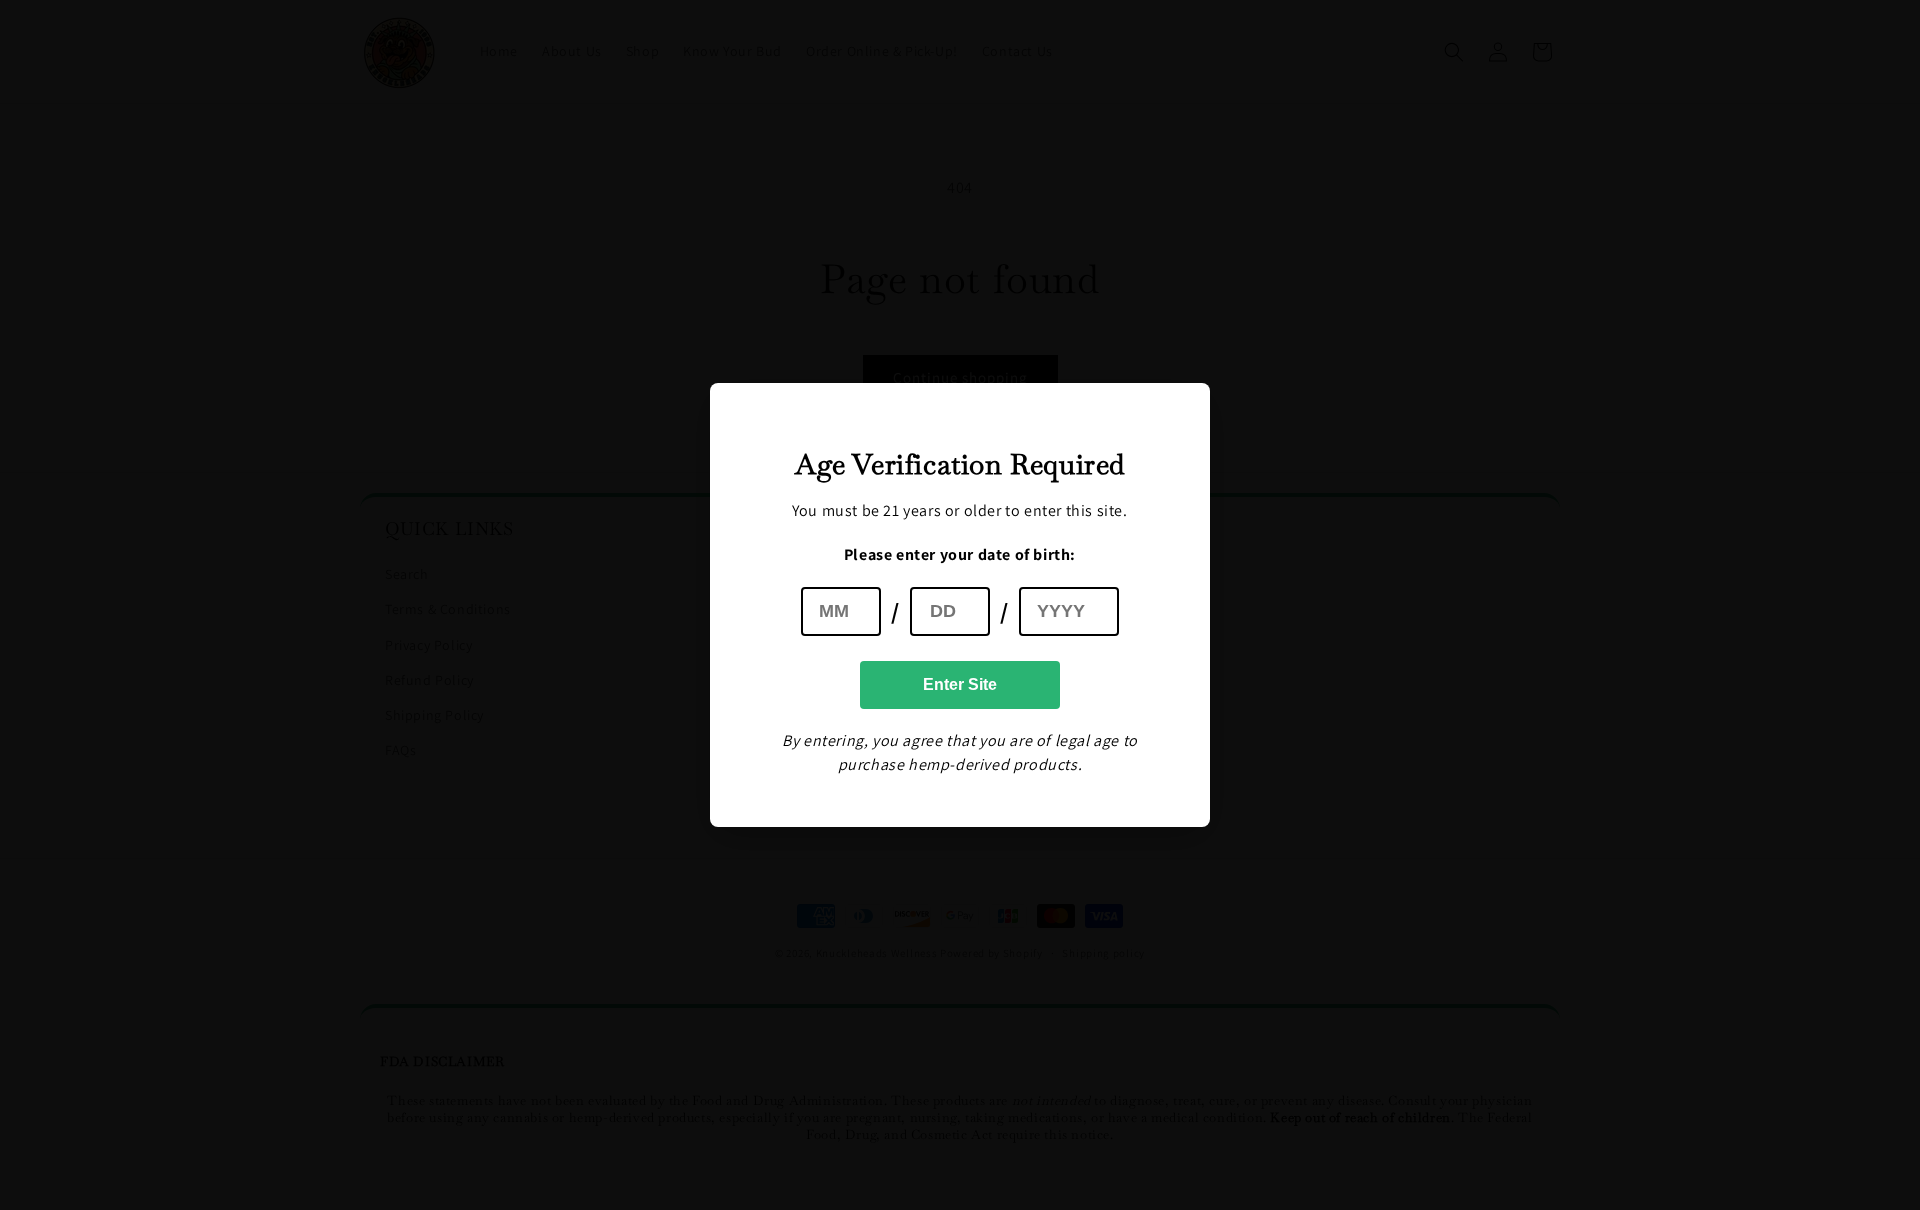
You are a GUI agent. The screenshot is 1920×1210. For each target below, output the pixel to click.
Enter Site (960, 684)
